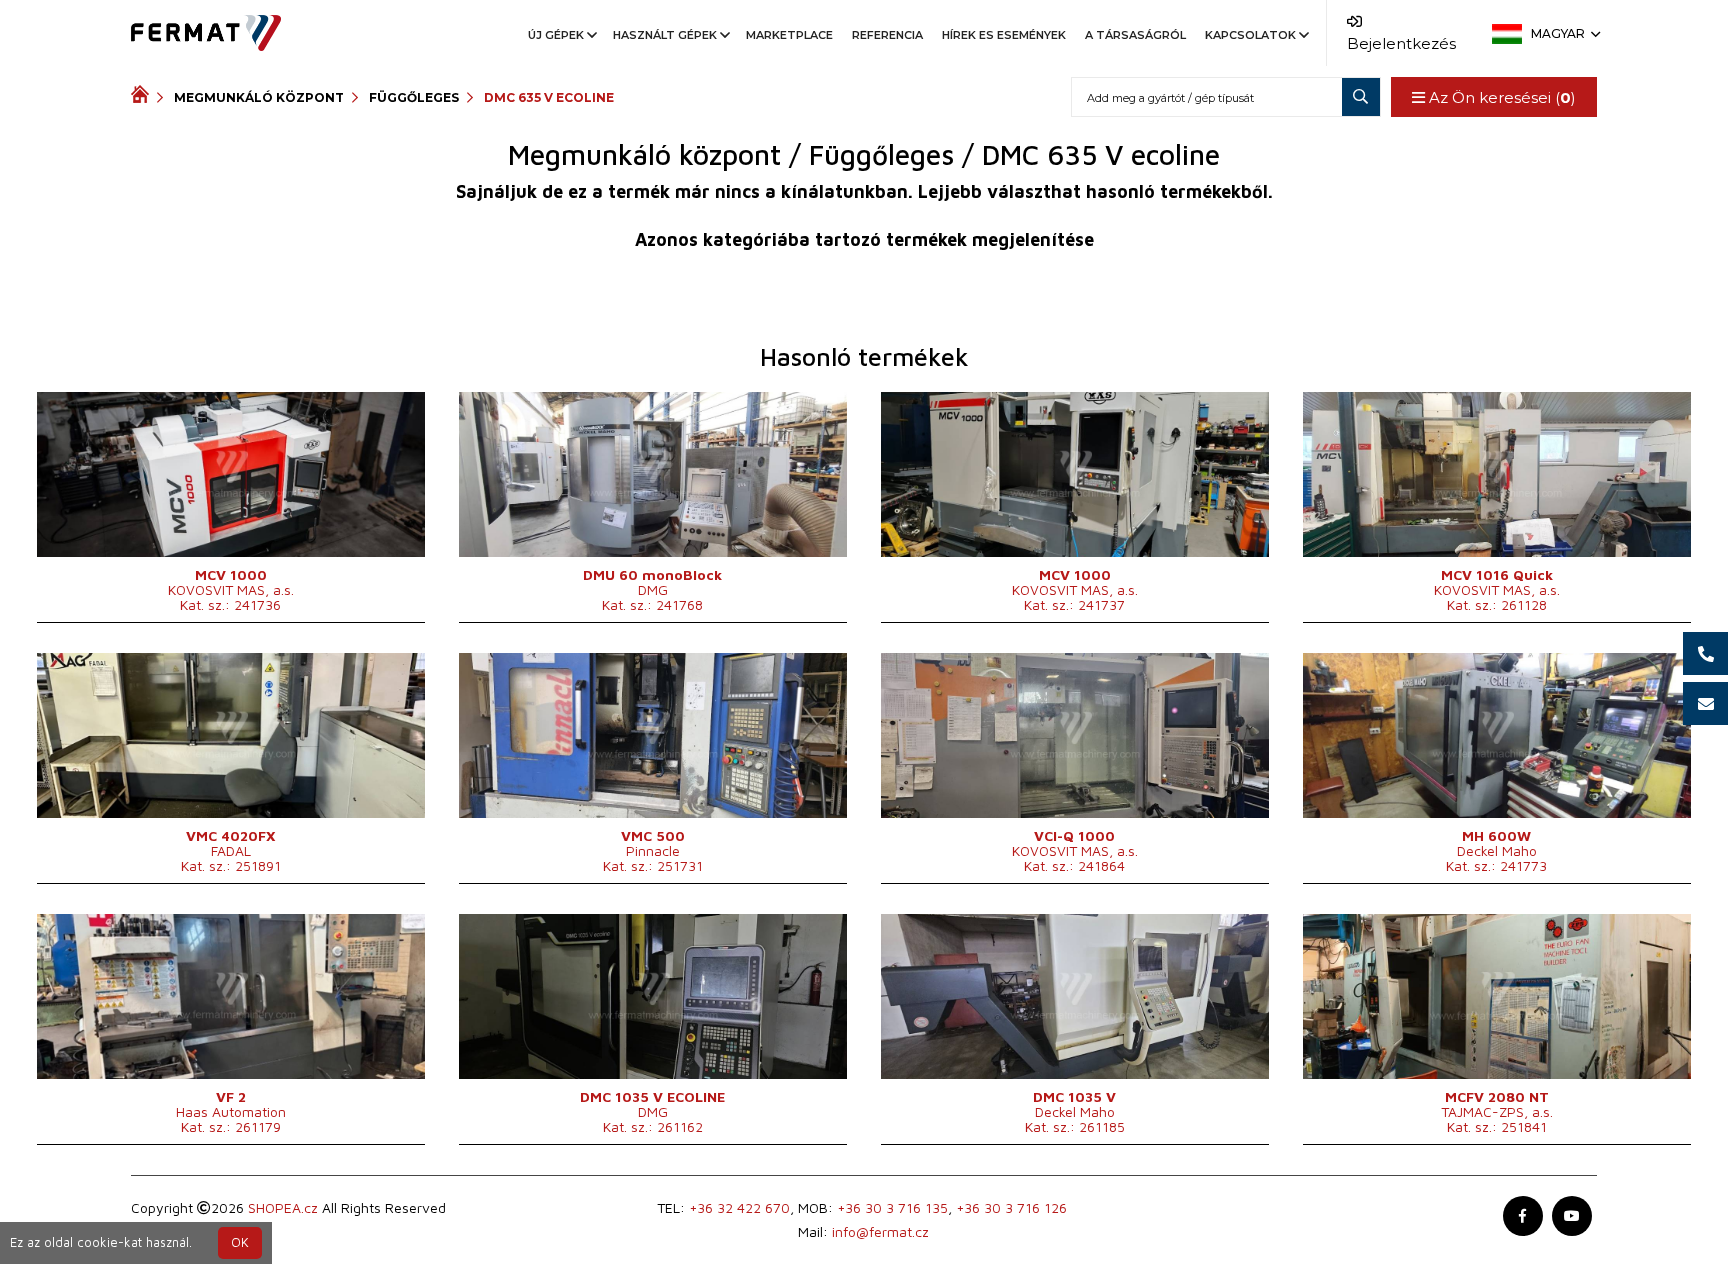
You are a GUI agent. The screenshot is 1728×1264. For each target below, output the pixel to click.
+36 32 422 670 (739, 1207)
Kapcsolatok (1250, 35)
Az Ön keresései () (1500, 97)
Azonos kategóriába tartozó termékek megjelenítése (864, 239)
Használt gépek (665, 35)
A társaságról (1135, 35)
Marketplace (789, 35)
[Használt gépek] (144, 97)
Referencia (887, 35)
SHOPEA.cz (283, 1207)
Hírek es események (1004, 35)
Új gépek (556, 35)
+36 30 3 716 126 (1011, 1207)
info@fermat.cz (880, 1231)
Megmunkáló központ (259, 97)
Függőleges (414, 97)
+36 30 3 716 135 (892, 1207)
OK (240, 1242)
